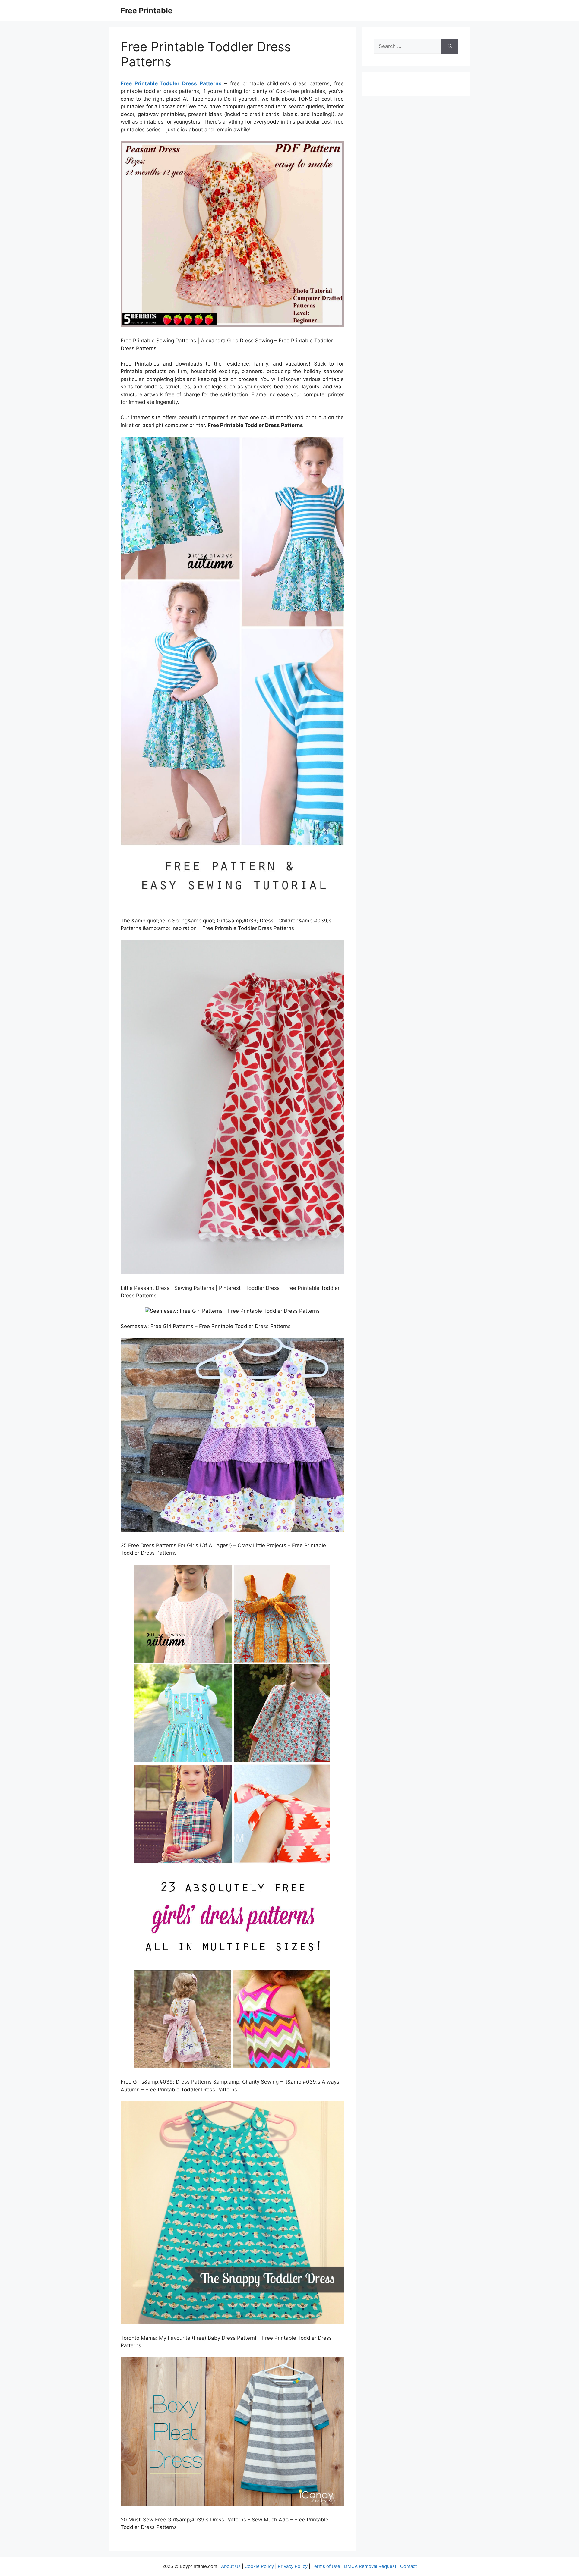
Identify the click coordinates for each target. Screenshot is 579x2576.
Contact (408, 2566)
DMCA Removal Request (370, 2566)
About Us (231, 2566)
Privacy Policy (293, 2566)
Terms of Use (326, 2566)
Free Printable (147, 11)
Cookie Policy (259, 2566)
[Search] (450, 46)
